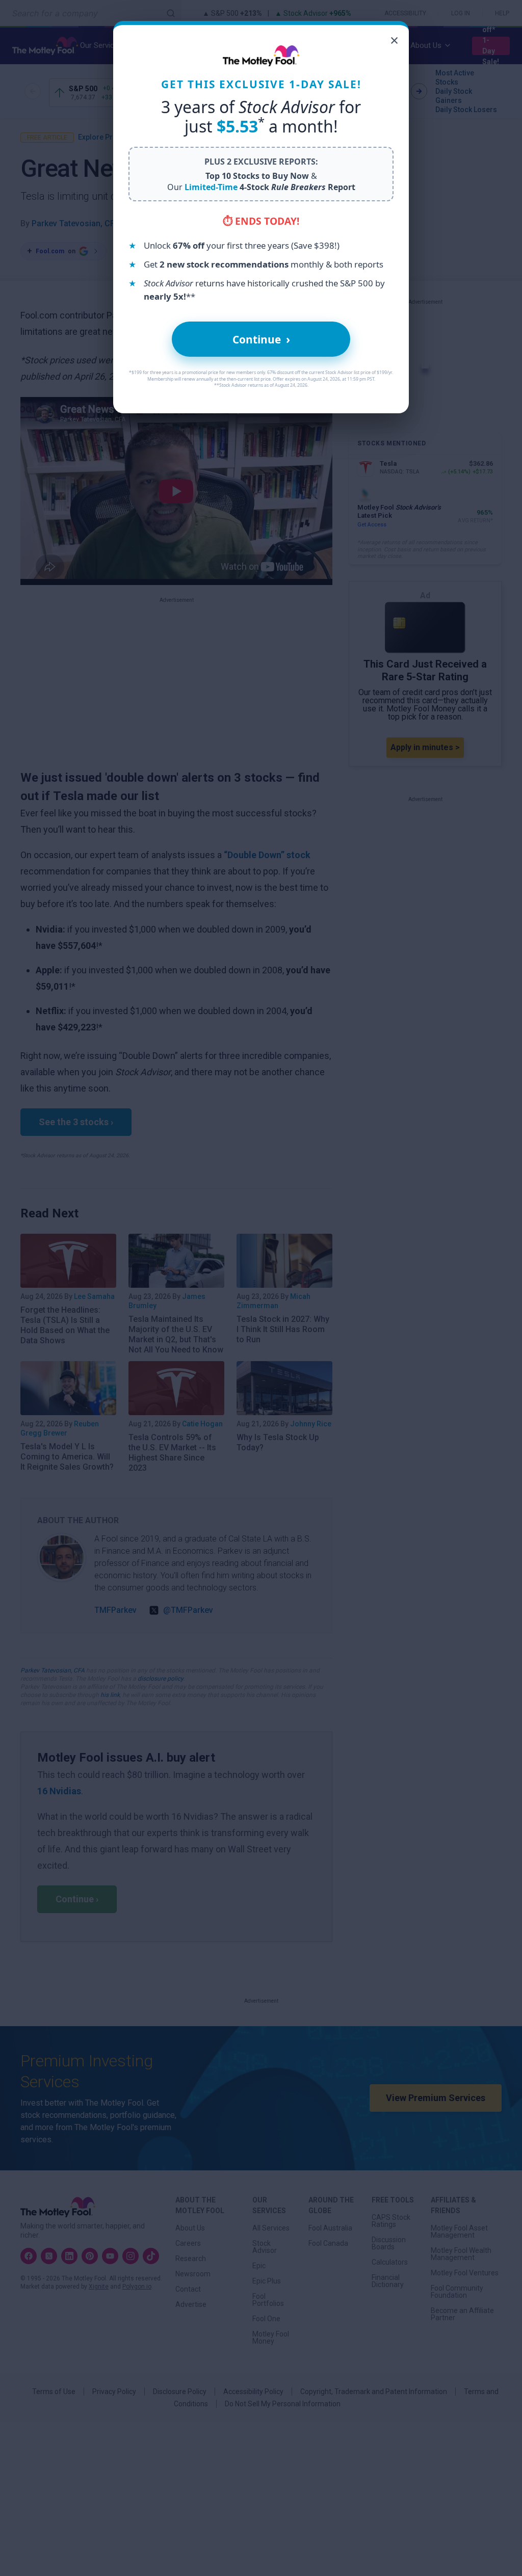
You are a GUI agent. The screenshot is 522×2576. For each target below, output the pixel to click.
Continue (261, 339)
